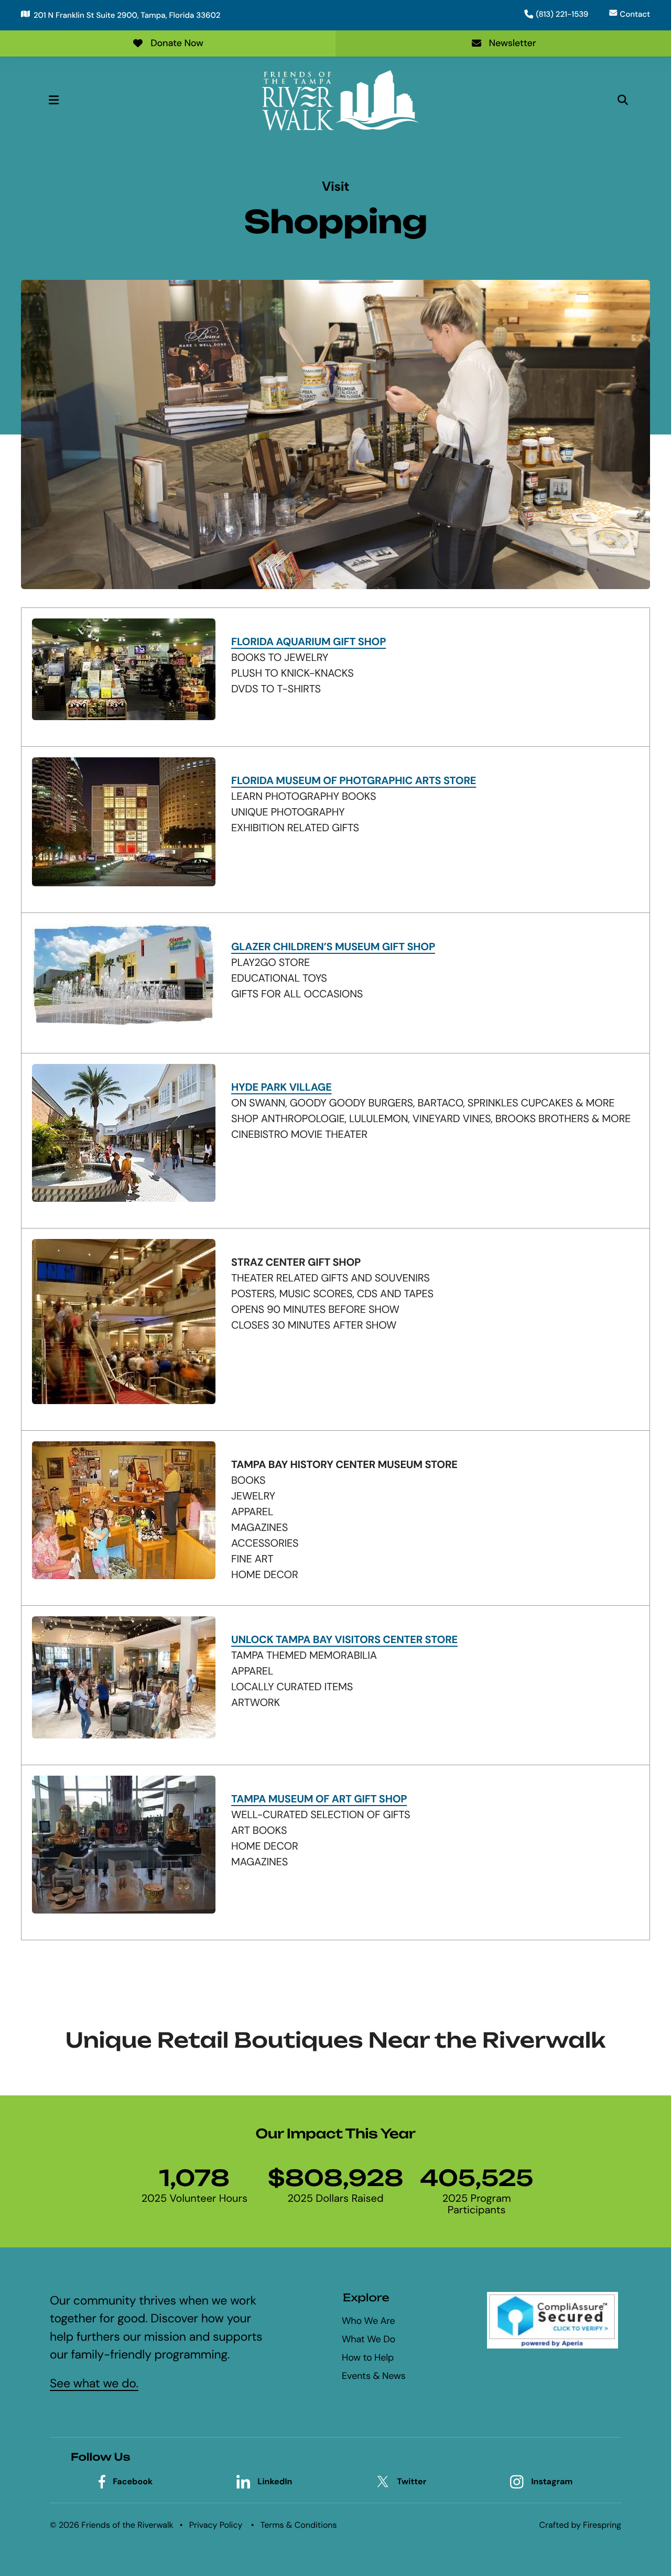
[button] (53, 100)
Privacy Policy (216, 2525)
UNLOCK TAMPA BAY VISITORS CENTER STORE (344, 1640)
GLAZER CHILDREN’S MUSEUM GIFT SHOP (333, 947)
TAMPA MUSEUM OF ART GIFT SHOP (319, 1799)
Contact (635, 14)
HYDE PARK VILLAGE (282, 1088)
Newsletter (513, 43)
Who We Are (368, 2321)
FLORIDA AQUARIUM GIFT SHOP (309, 642)
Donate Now (177, 43)
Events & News (374, 2376)
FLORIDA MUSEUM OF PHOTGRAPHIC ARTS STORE (354, 781)
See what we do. (94, 2384)
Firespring (602, 2525)
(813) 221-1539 (562, 14)
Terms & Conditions (299, 2525)
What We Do (369, 2339)
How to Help (368, 2357)
